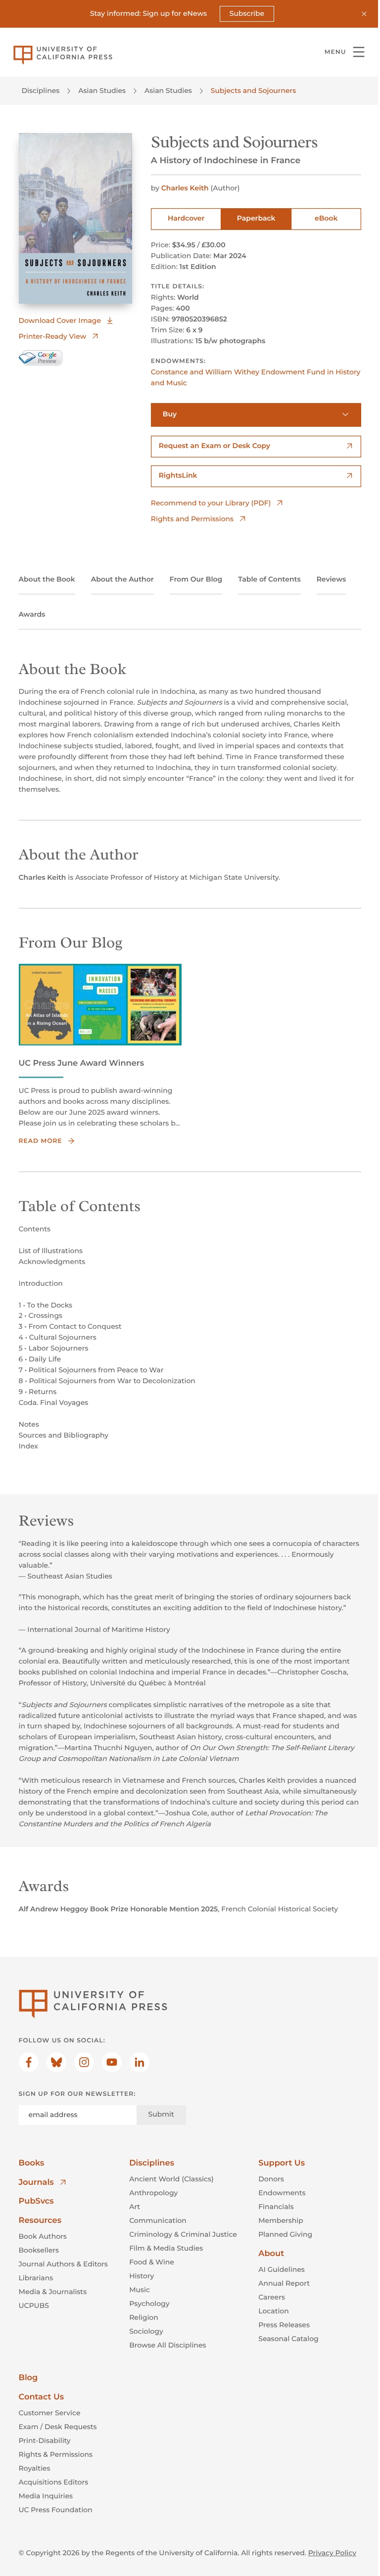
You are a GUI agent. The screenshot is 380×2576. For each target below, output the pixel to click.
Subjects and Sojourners (253, 90)
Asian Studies (102, 90)
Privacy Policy (332, 2553)
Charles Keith (185, 188)
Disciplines (41, 90)
